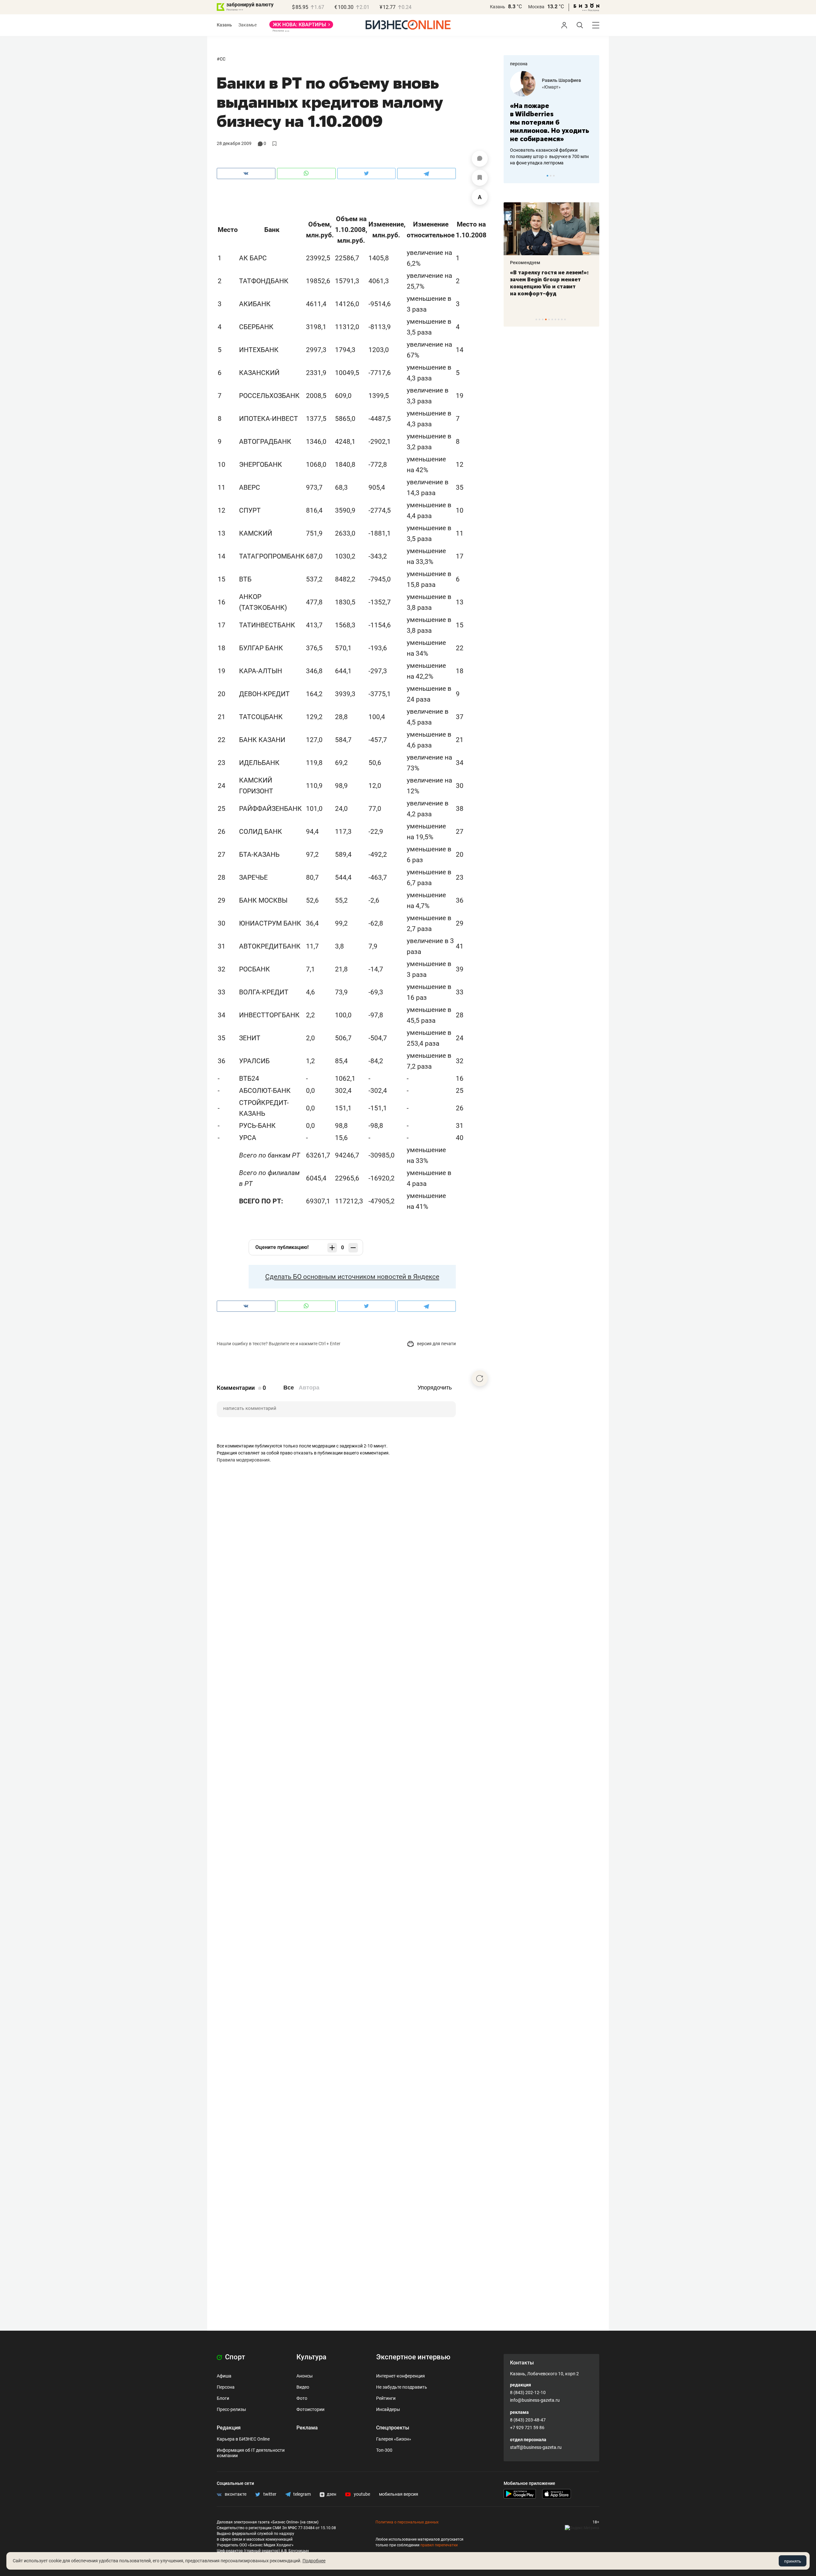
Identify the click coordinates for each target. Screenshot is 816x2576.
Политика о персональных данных (407, 2522)
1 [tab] (547, 176)
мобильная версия (399, 2494)
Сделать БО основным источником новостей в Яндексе (352, 1277)
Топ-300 (384, 2450)
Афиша (224, 2376)
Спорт (234, 2357)
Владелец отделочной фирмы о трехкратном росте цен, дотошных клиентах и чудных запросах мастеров (550, 148)
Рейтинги (386, 2398)
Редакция (229, 2428)
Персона (226, 2387)
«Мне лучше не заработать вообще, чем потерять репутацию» (549, 118)
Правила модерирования (243, 1460)
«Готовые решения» (563, 87)
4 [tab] (546, 319)
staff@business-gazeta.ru (536, 2447)
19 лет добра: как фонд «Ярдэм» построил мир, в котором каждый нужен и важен (545, 283)
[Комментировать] (480, 159)
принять (793, 2561)
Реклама (307, 2428)
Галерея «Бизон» (394, 2439)
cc (222, 58)
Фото (302, 2398)
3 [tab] (554, 176)
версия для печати (436, 1344)
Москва (536, 7)
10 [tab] (565, 319)
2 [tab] (551, 176)
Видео (303, 2387)
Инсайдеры (388, 2409)
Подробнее (314, 2561)
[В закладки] (480, 178)
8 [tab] (559, 319)
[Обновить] (480, 1378)
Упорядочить (435, 1388)
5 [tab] (549, 319)
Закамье (248, 25)
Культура (311, 2357)
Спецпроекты (393, 2428)
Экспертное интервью (413, 2357)
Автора (309, 1388)
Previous (513, 176)
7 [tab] (555, 319)
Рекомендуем (525, 263)
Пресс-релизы (231, 2409)
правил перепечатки (439, 2545)
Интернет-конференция (401, 2376)
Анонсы (305, 2376)
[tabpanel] (551, 114)
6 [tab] (552, 319)
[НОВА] (301, 27)
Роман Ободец (557, 80)
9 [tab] (562, 319)
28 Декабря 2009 (234, 143)
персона (519, 64)
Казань (498, 7)
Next (592, 176)
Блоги (223, 2398)
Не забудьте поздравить (402, 2387)
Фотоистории (310, 2409)
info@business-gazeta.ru (535, 2400)
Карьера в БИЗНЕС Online (243, 2439)
